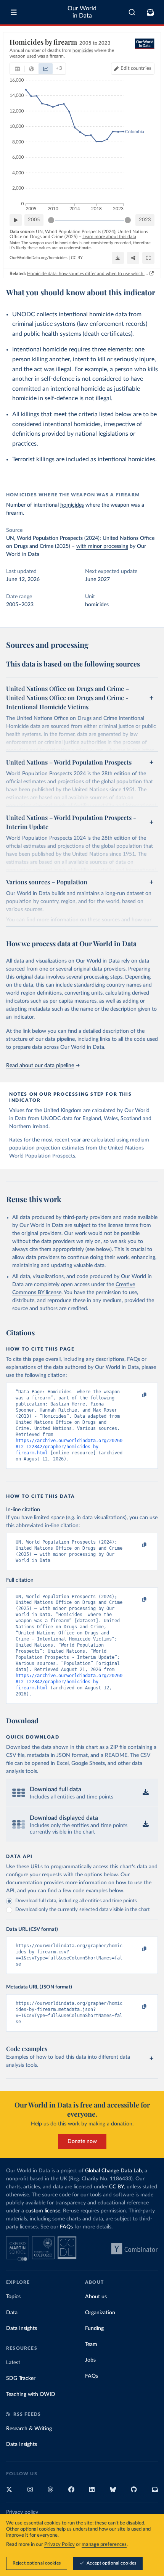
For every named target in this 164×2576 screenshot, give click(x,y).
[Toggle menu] (14, 12)
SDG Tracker (21, 2378)
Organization (100, 2313)
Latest (13, 2363)
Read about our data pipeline (40, 1066)
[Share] (133, 258)
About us (96, 2297)
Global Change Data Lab (113, 2171)
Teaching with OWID (31, 2394)
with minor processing (102, 546)
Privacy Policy (59, 2545)
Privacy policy (22, 2512)
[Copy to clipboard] (136, 1395)
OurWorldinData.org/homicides (39, 258)
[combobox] (132, 12)
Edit (136, 68)
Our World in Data (82, 12)
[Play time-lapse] (16, 220)
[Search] (132, 12)
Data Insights (22, 2328)
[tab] (17, 69)
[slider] (51, 220)
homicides (72, 505)
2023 (145, 220)
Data (12, 2313)
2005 (34, 220)
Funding (94, 2328)
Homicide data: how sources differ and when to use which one (88, 274)
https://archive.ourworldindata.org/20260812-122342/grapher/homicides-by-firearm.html (69, 1447)
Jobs (90, 2360)
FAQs (66, 2227)
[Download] (118, 258)
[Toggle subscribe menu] (150, 12)
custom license (43, 2211)
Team (91, 2344)
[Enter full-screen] (148, 258)
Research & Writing (29, 2429)
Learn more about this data (109, 237)
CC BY (77, 258)
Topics (13, 2297)
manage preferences (104, 2545)
